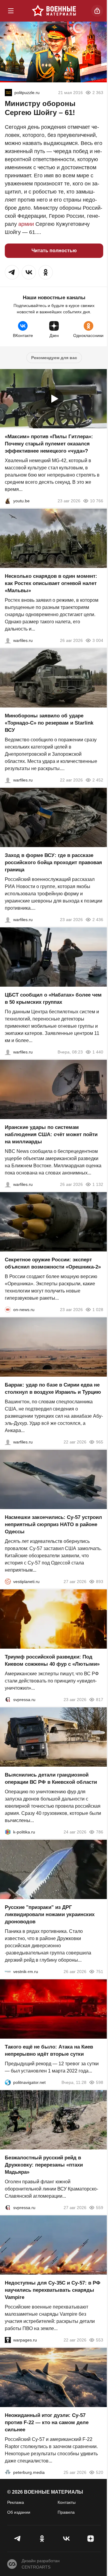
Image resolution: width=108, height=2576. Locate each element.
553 (100, 2340)
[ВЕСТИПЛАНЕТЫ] (8, 1582)
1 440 (98, 1052)
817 (100, 1700)
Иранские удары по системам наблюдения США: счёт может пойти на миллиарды (51, 1134)
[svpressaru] (8, 1700)
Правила (66, 2512)
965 (100, 1442)
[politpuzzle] (8, 93)
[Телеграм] (18, 2539)
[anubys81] (8, 501)
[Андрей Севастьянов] (8, 640)
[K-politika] (8, 1832)
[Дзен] (90, 2539)
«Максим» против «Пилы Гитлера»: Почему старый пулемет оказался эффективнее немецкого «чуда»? (49, 444)
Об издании (19, 2512)
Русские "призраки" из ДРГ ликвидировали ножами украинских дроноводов (50, 1914)
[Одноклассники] (42, 2539)
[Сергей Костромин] (8, 780)
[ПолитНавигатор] (8, 2082)
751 (100, 1972)
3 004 (98, 640)
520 (100, 2472)
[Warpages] (8, 2340)
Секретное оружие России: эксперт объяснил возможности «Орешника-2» (53, 1263)
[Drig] (8, 1972)
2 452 (98, 780)
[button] (12, 272)
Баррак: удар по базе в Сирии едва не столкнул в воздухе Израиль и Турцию (53, 1388)
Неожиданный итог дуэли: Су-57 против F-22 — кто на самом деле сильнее (47, 2422)
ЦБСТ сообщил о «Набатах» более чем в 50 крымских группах (53, 998)
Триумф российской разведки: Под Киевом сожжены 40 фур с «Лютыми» (52, 1660)
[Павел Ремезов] (8, 920)
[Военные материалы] (54, 11)
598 (100, 2082)
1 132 (98, 1184)
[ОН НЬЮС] (8, 1310)
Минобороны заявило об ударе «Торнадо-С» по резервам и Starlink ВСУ (49, 723)
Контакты (67, 2502)
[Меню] (11, 11)
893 (100, 1582)
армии (26, 224)
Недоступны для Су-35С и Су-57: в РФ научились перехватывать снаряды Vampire (53, 2290)
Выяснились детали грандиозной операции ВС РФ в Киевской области (51, 1778)
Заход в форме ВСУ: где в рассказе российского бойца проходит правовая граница (53, 863)
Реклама (16, 2502)
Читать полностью (54, 251)
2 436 (98, 920)
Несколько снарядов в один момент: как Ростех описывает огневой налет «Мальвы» (51, 583)
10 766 (97, 501)
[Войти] (97, 11)
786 (100, 1832)
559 (100, 2208)
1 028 (98, 1310)
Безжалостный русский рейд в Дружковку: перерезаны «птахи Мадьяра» (44, 2165)
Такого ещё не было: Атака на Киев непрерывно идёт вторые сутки (49, 2050)
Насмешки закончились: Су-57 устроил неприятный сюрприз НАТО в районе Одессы (53, 1524)
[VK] (66, 2539)
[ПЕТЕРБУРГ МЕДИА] (8, 2472)
